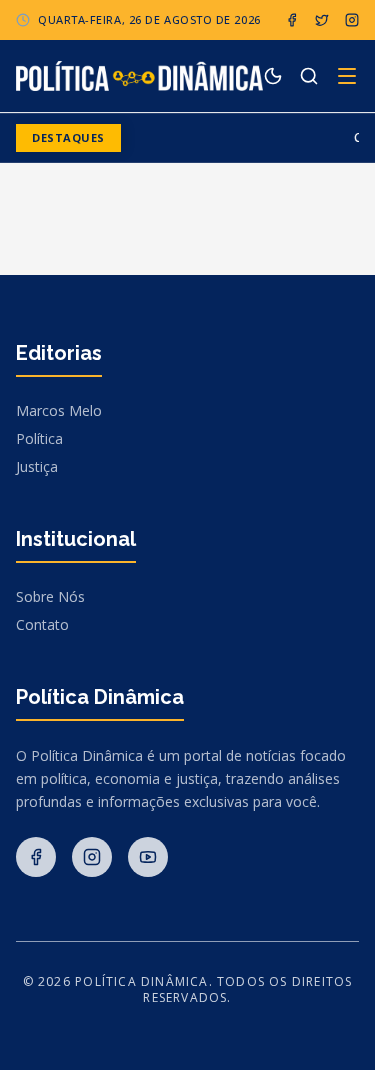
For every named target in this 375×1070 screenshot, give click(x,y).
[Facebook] (292, 20)
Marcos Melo (59, 410)
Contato (42, 624)
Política (39, 438)
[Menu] (347, 76)
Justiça (37, 466)
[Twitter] (322, 20)
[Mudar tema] (273, 76)
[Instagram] (352, 20)
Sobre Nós (50, 596)
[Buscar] (309, 76)
